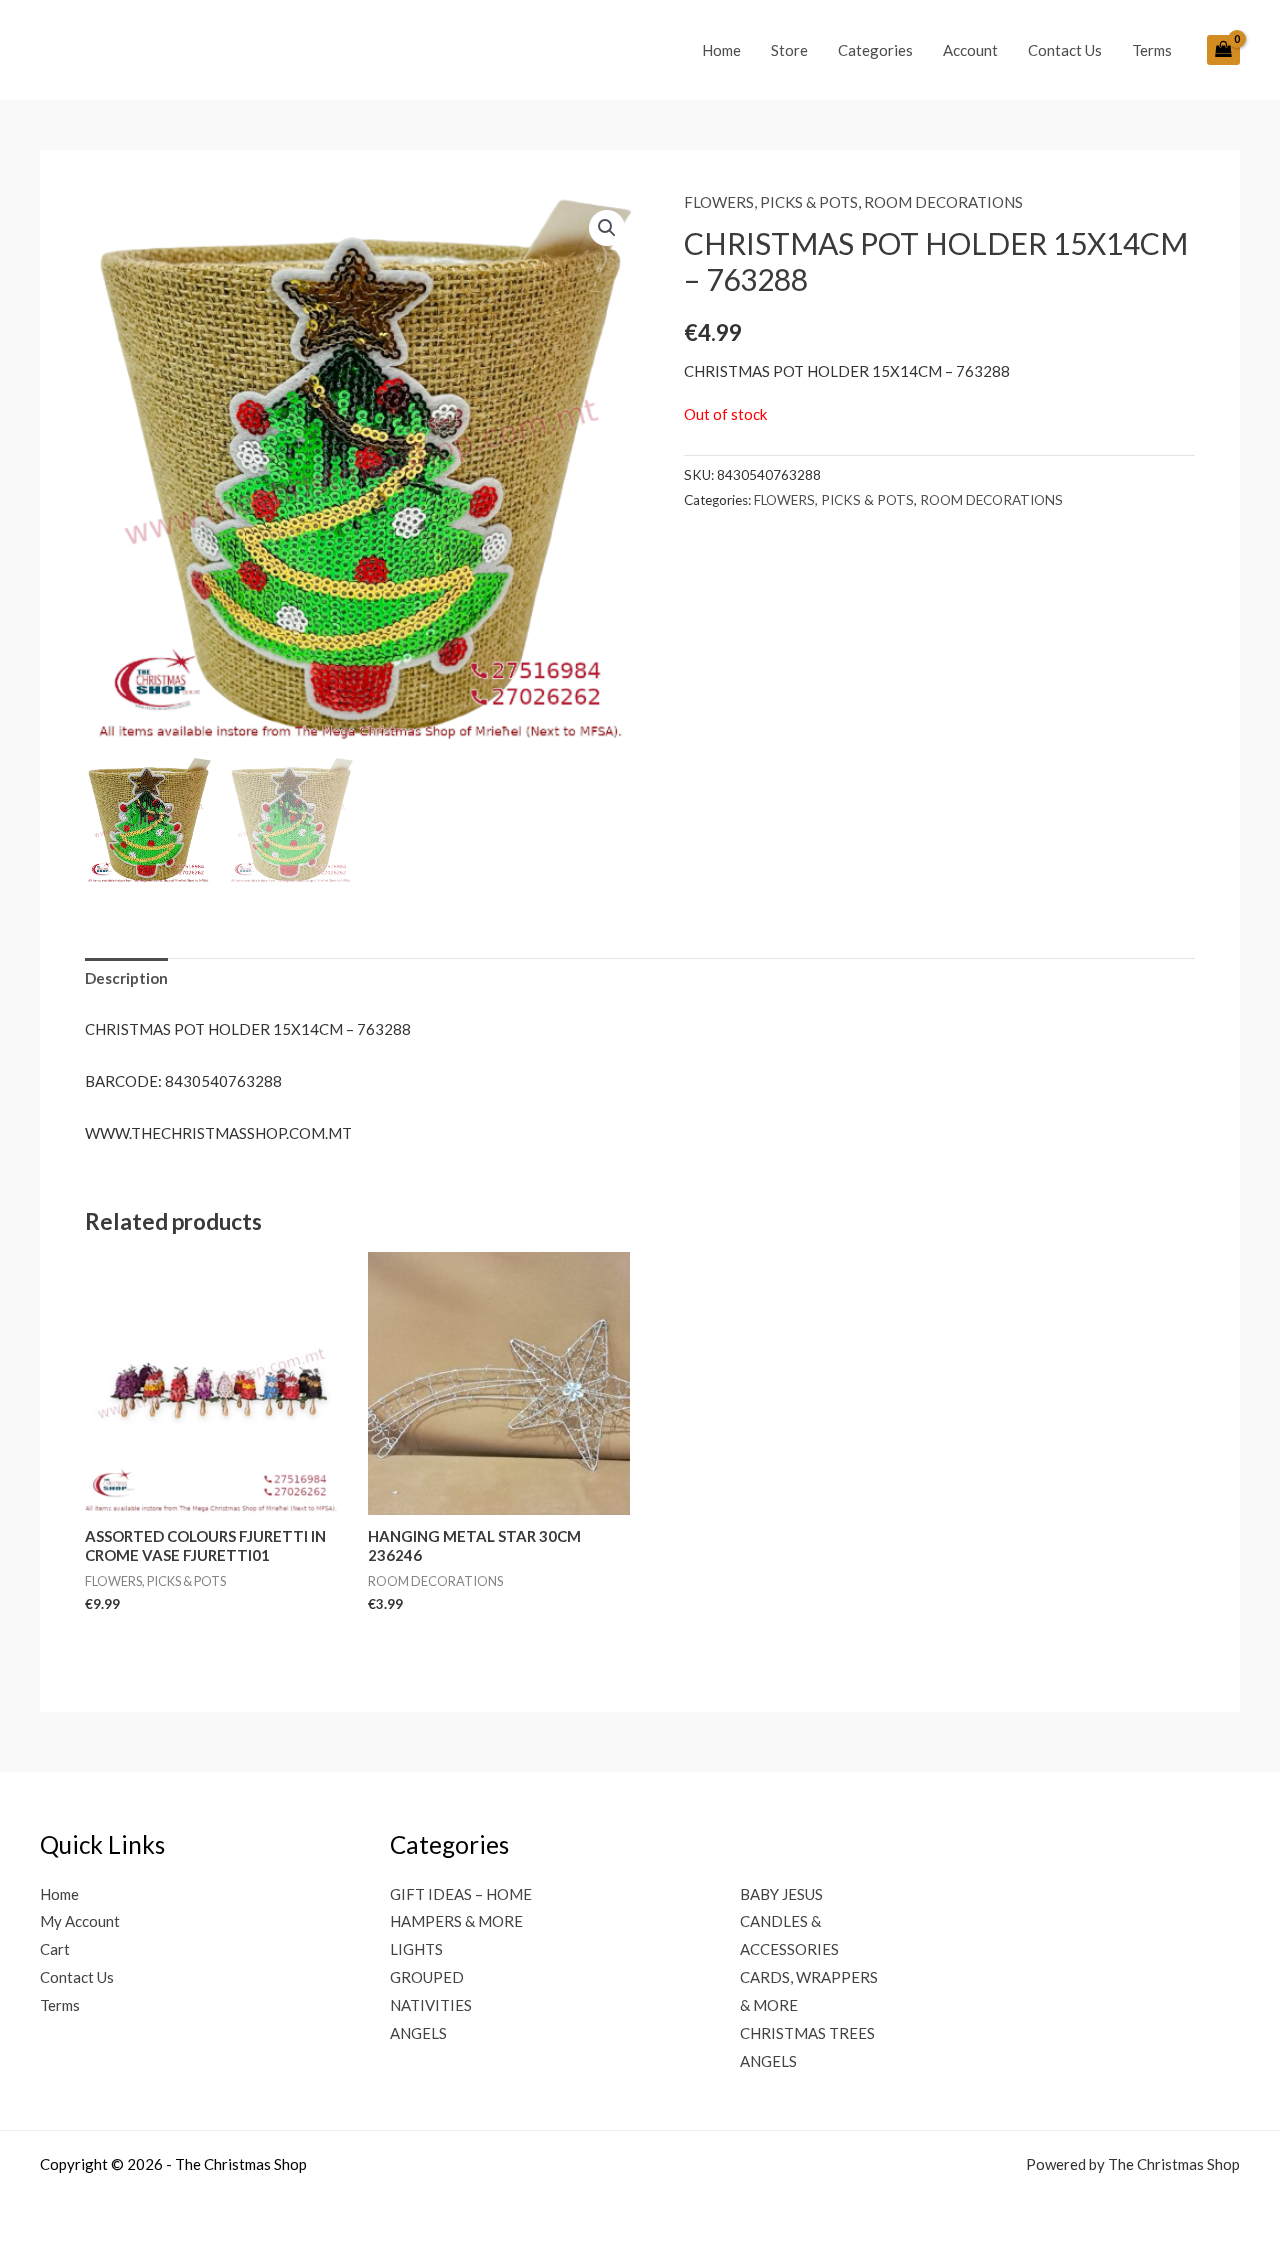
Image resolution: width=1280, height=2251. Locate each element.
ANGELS (418, 2033)
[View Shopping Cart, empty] (1223, 50)
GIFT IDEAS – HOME (461, 1894)
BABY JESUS (781, 1894)
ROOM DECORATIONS (943, 202)
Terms (1152, 50)
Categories (875, 50)
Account (970, 50)
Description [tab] (126, 978)
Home (721, 50)
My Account (80, 1921)
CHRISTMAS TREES (807, 2033)
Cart (55, 1949)
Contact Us (1065, 50)
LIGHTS (416, 1949)
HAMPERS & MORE (456, 1921)
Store (789, 50)
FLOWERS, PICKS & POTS (771, 202)
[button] (607, 228)
